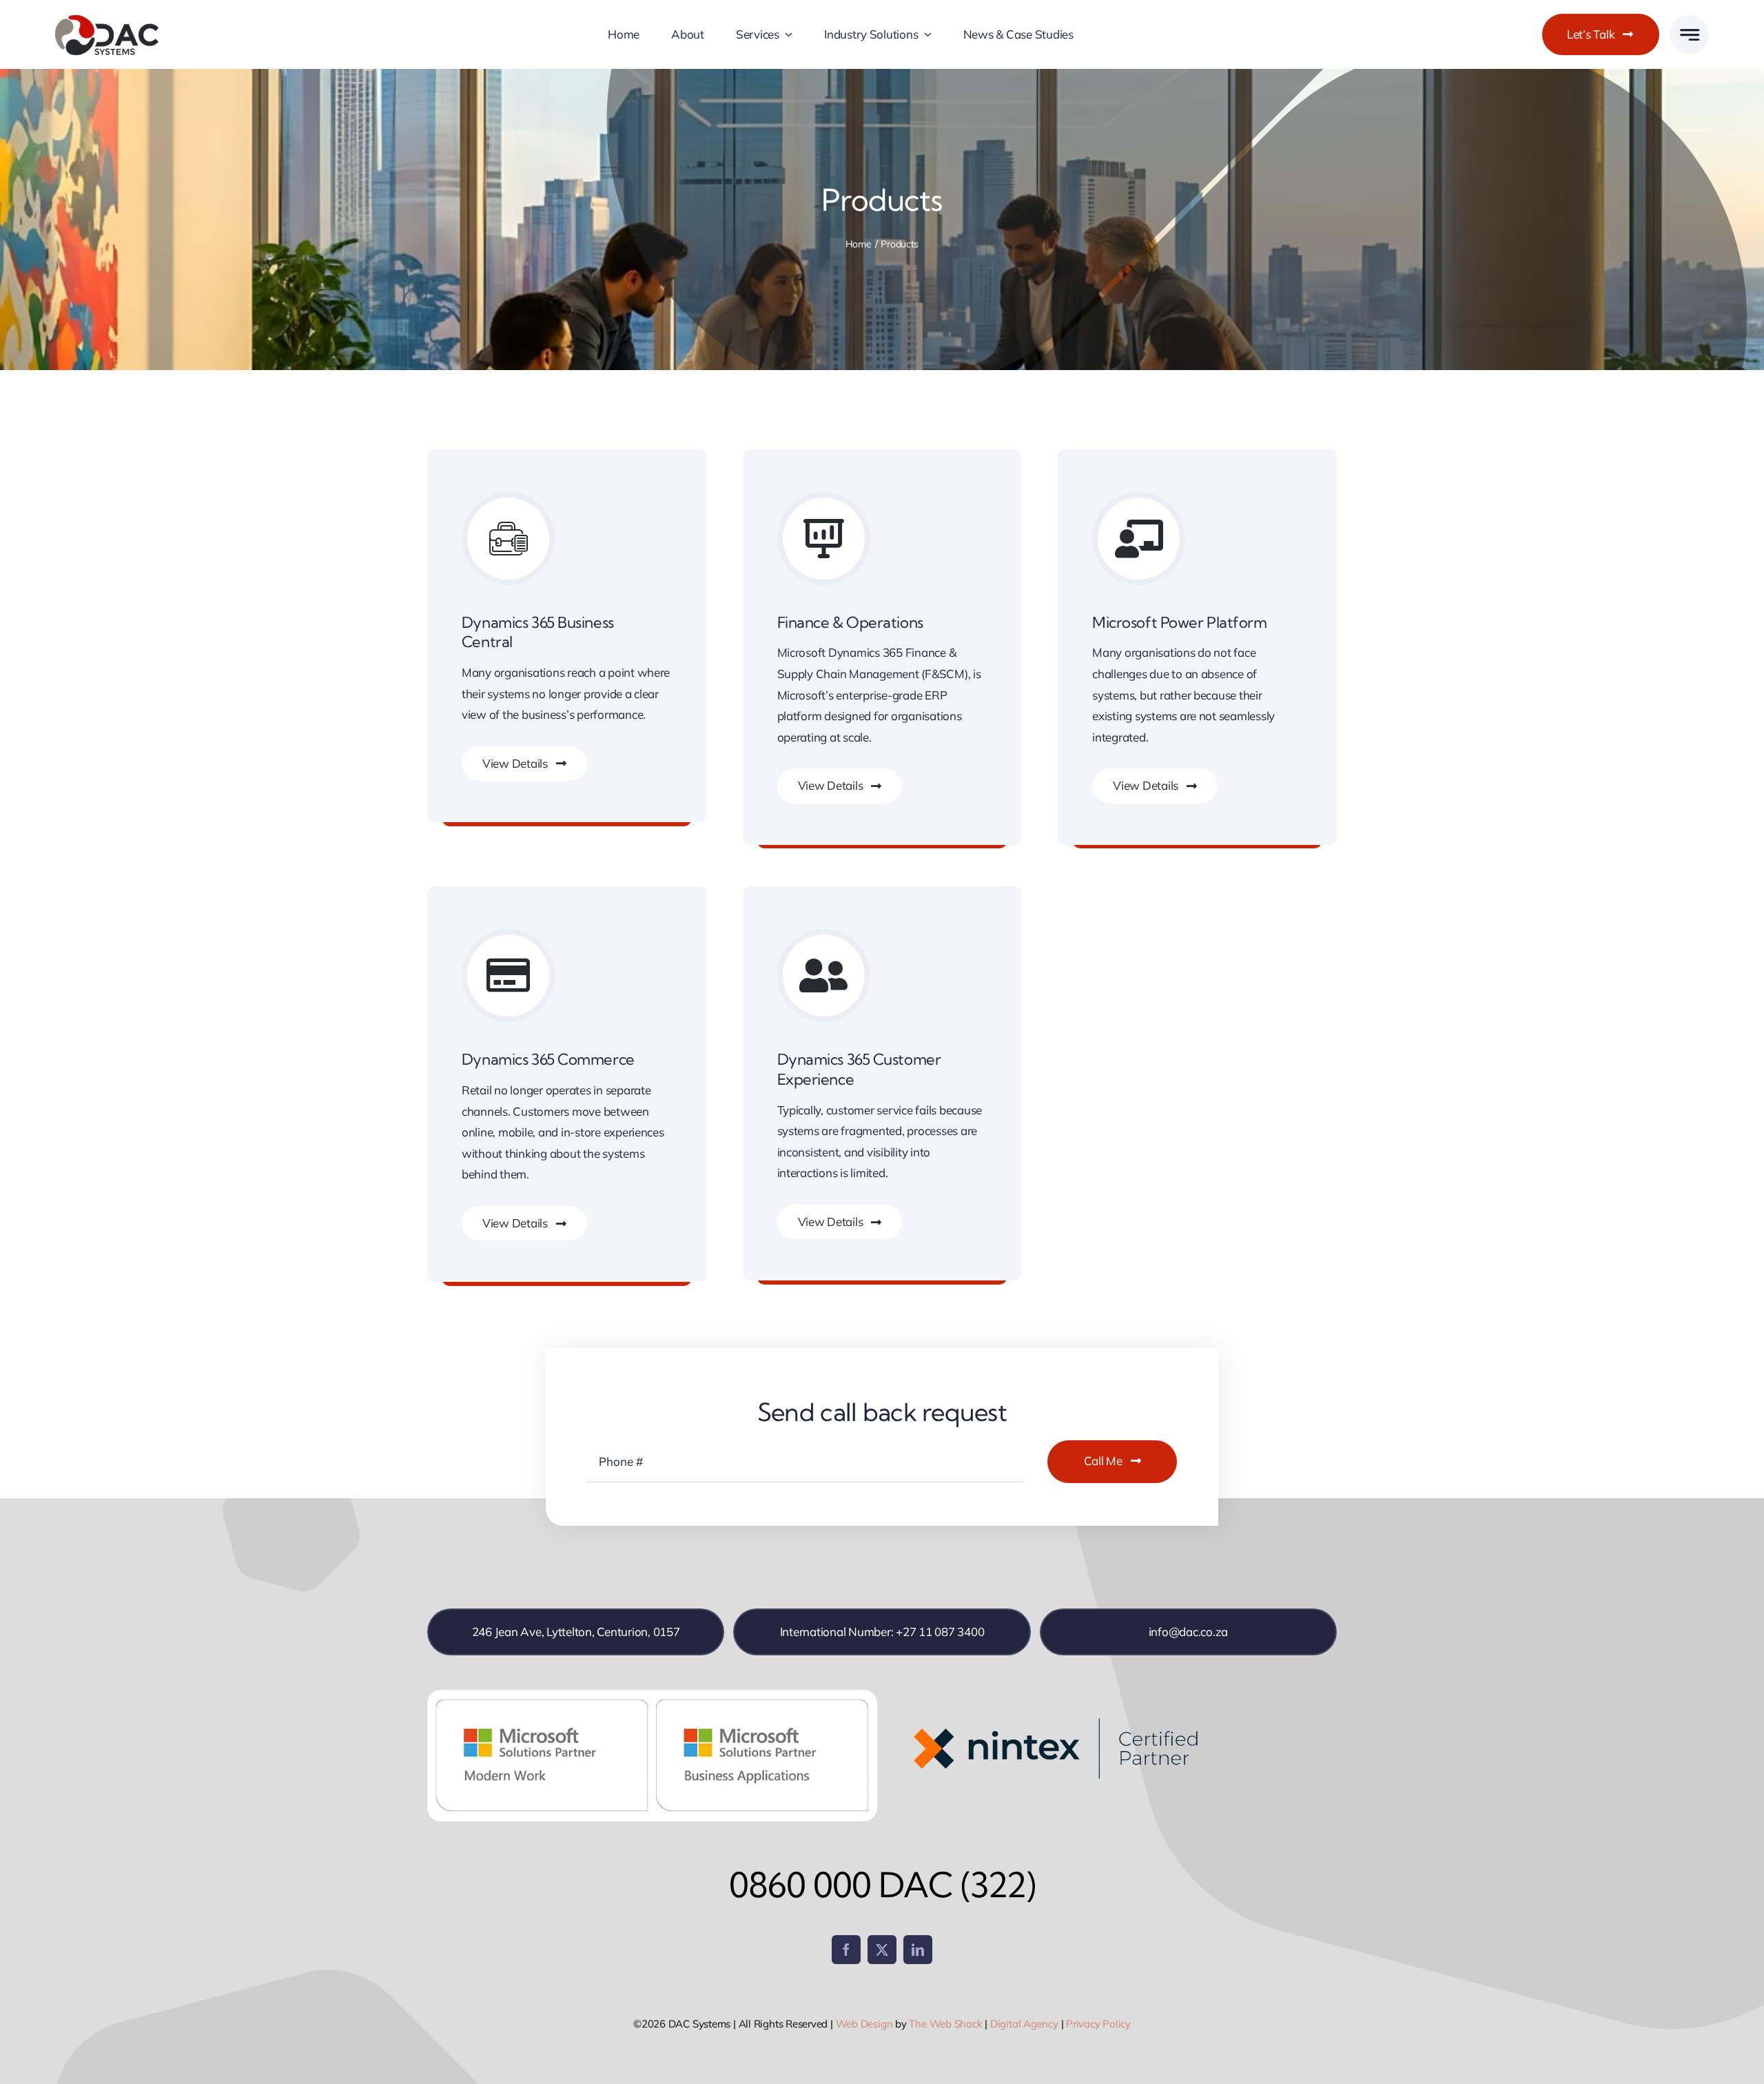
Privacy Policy (1098, 2024)
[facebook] (846, 1950)
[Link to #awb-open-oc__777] (1689, 35)
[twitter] (882, 1950)
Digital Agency (1024, 2024)
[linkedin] (918, 1950)
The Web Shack (945, 2024)
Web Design (864, 2024)
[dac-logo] (107, 20)
